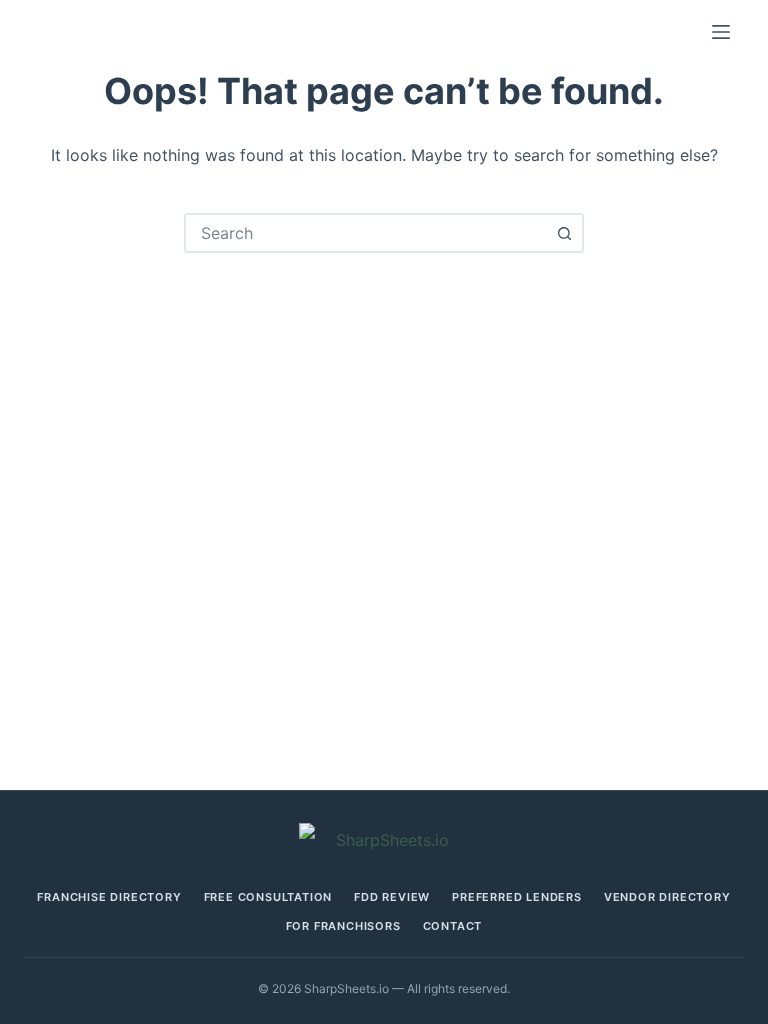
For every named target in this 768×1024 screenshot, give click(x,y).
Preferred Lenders (517, 897)
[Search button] (564, 233)
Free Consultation (268, 897)
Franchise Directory (109, 897)
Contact (453, 926)
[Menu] (721, 32)
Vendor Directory (667, 897)
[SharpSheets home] (384, 840)
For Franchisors (343, 926)
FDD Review (392, 897)
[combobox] (366, 233)
